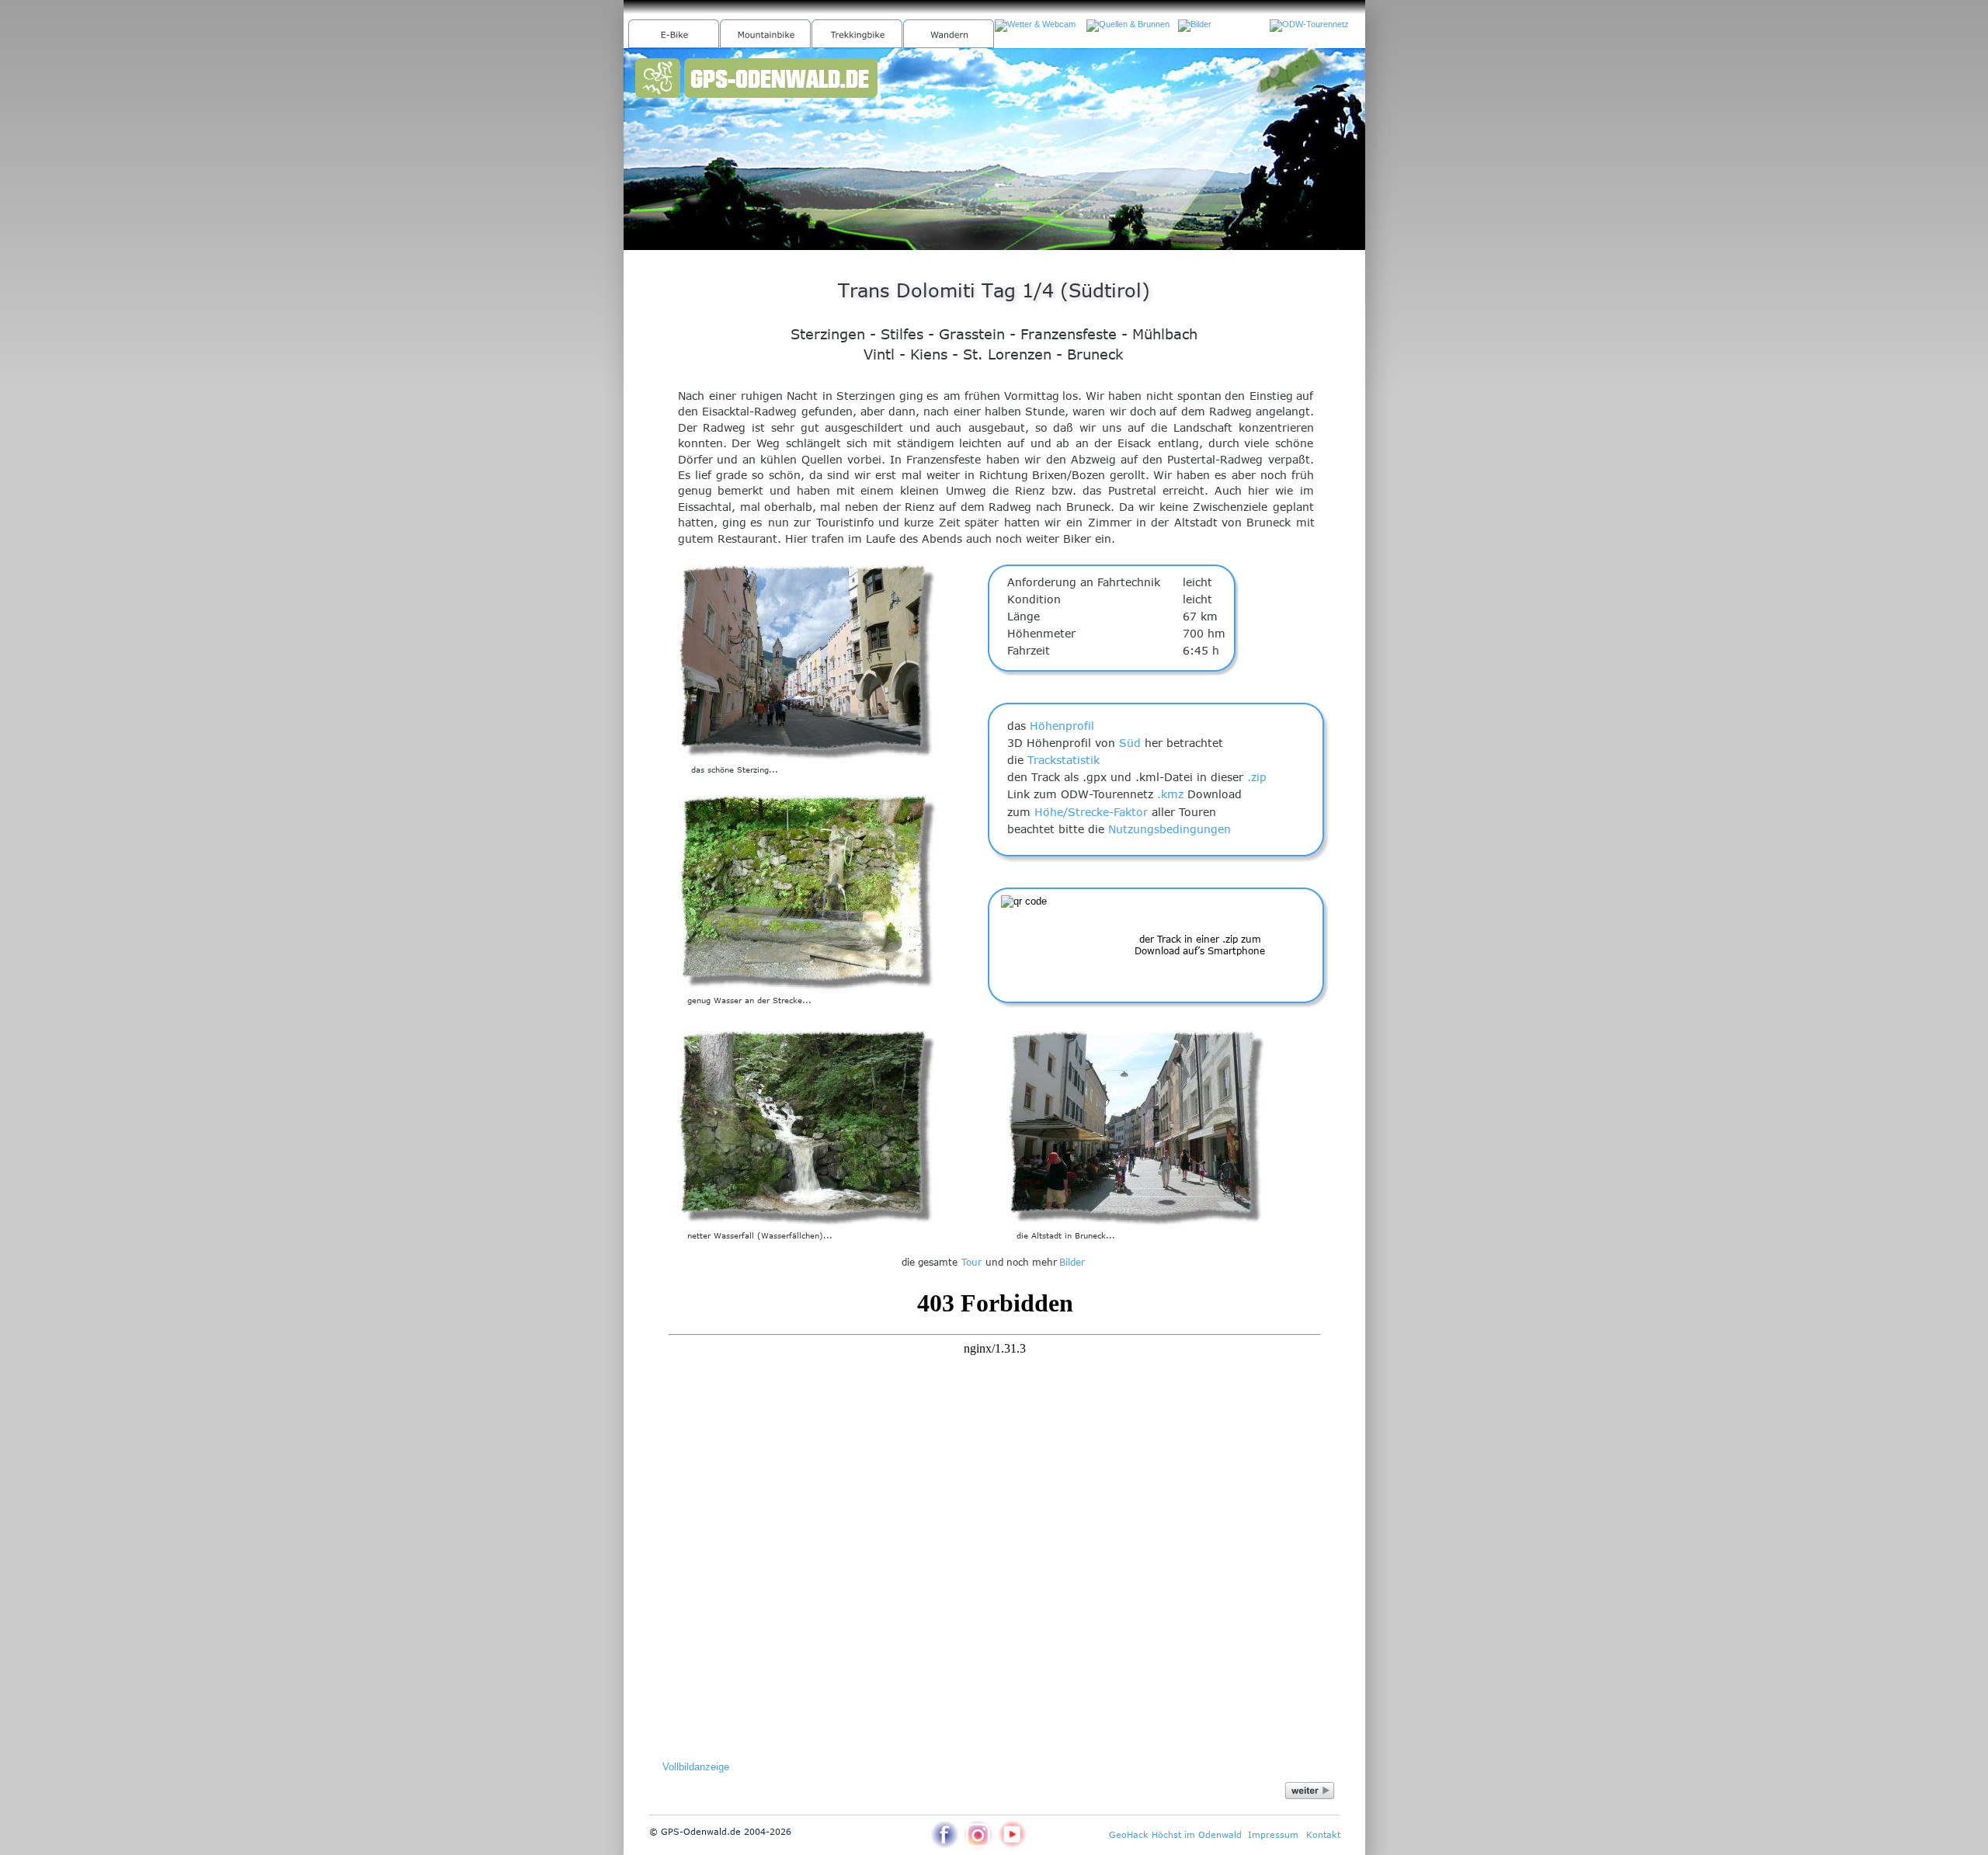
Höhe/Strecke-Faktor (1091, 812)
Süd (1130, 743)
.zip (1257, 777)
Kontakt (1323, 1834)
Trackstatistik (1064, 760)
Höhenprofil (1062, 726)
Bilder (1072, 1262)
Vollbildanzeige (696, 1767)
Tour (971, 1262)
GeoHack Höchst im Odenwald (1175, 1834)
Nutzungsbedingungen (1170, 829)
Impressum (1273, 1834)
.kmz (1170, 794)
